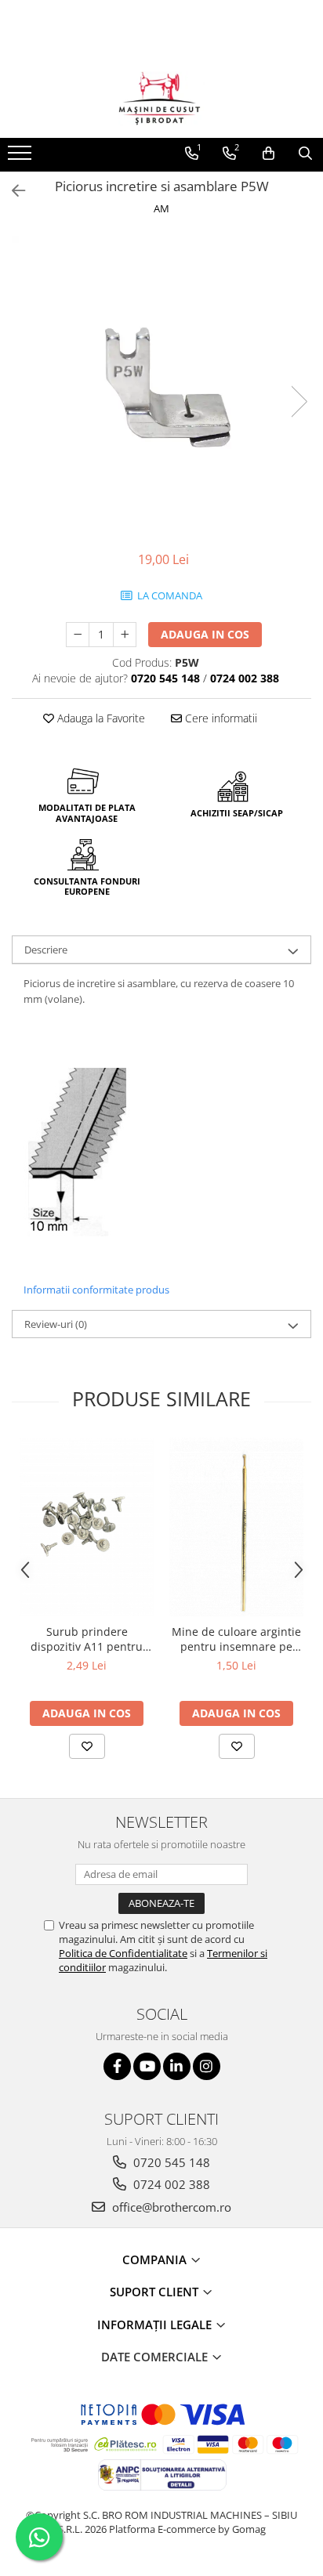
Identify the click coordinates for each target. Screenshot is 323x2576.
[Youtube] (147, 2066)
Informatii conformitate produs (96, 1290)
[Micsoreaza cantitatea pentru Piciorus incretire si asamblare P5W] (78, 635)
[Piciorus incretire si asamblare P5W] (161, 385)
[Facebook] (117, 2066)
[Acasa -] (161, 99)
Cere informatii (220, 718)
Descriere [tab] (46, 950)
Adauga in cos (205, 634)
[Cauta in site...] (305, 154)
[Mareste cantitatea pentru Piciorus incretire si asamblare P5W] (125, 635)
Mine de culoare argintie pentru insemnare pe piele (236, 1639)
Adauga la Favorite (100, 718)
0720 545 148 (170, 2162)
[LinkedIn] (177, 2066)
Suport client (156, 2292)
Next (299, 402)
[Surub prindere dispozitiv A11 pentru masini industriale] (87, 1527)
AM (161, 208)
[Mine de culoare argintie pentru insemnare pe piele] (236, 1527)
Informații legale (156, 2325)
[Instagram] (207, 2066)
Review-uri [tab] (56, 1324)
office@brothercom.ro (170, 2207)
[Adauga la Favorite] (87, 1746)
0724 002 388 (170, 2184)
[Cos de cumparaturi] (269, 154)
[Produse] (22, 157)
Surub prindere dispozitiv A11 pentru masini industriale (87, 1639)
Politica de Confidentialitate (123, 1953)
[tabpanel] (161, 385)
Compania (156, 2259)
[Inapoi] (12, 191)
